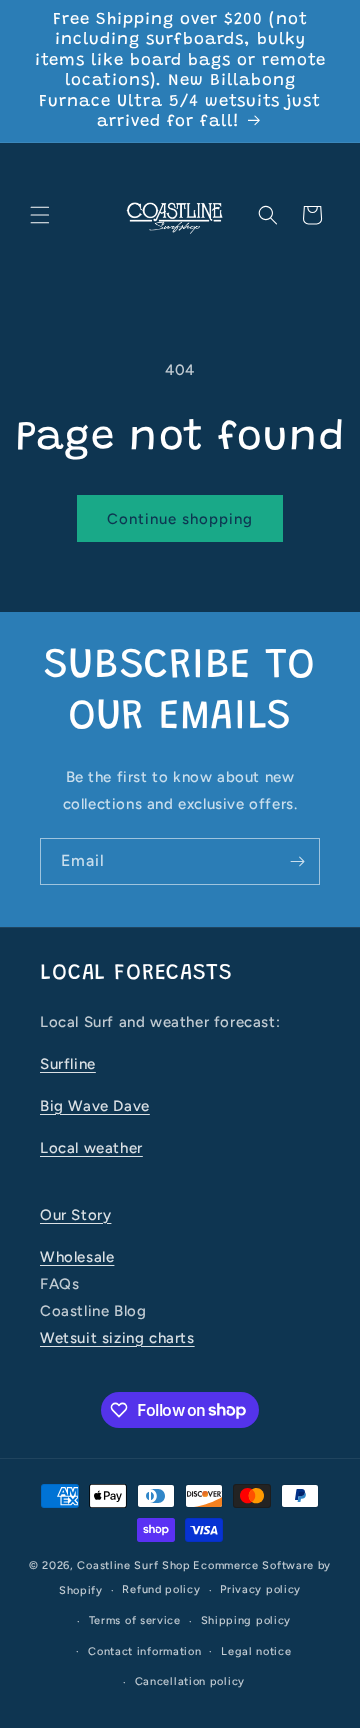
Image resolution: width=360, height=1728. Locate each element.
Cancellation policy (190, 1681)
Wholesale (77, 1257)
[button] (40, 215)
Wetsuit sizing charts (117, 1338)
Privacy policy (260, 1589)
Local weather (91, 1148)
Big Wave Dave (95, 1106)
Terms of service (135, 1620)
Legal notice (256, 1651)
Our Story (75, 1215)
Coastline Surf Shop (133, 1565)
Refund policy (161, 1589)
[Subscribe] (297, 861)
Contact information (144, 1651)
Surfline (68, 1064)
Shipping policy (246, 1620)
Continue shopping (180, 519)
